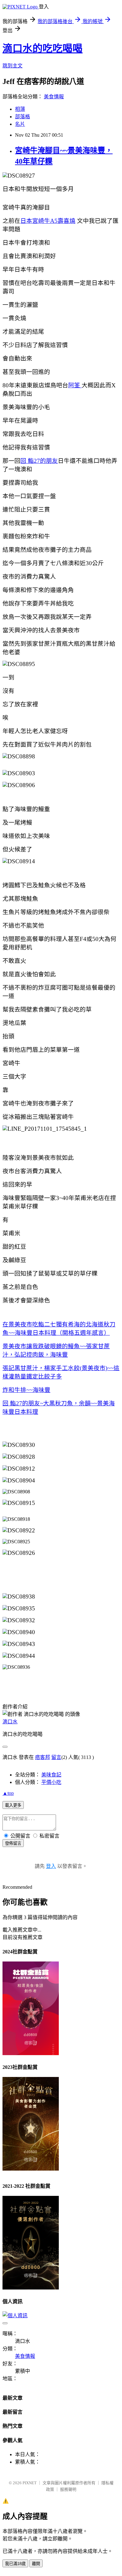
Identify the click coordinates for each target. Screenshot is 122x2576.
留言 (56, 1757)
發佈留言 (13, 1843)
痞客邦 (43, 1757)
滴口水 (10, 1722)
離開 (36, 2564)
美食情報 (54, 97)
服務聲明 (68, 2489)
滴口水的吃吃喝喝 (43, 48)
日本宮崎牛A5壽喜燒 (48, 221)
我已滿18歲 (15, 2564)
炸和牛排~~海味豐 (26, 1390)
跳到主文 (13, 66)
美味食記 (51, 1775)
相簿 (20, 109)
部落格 (23, 117)
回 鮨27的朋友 (39, 461)
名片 (20, 124)
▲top (8, 1793)
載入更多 (13, 1805)
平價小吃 (51, 1782)
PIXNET (30, 2483)
